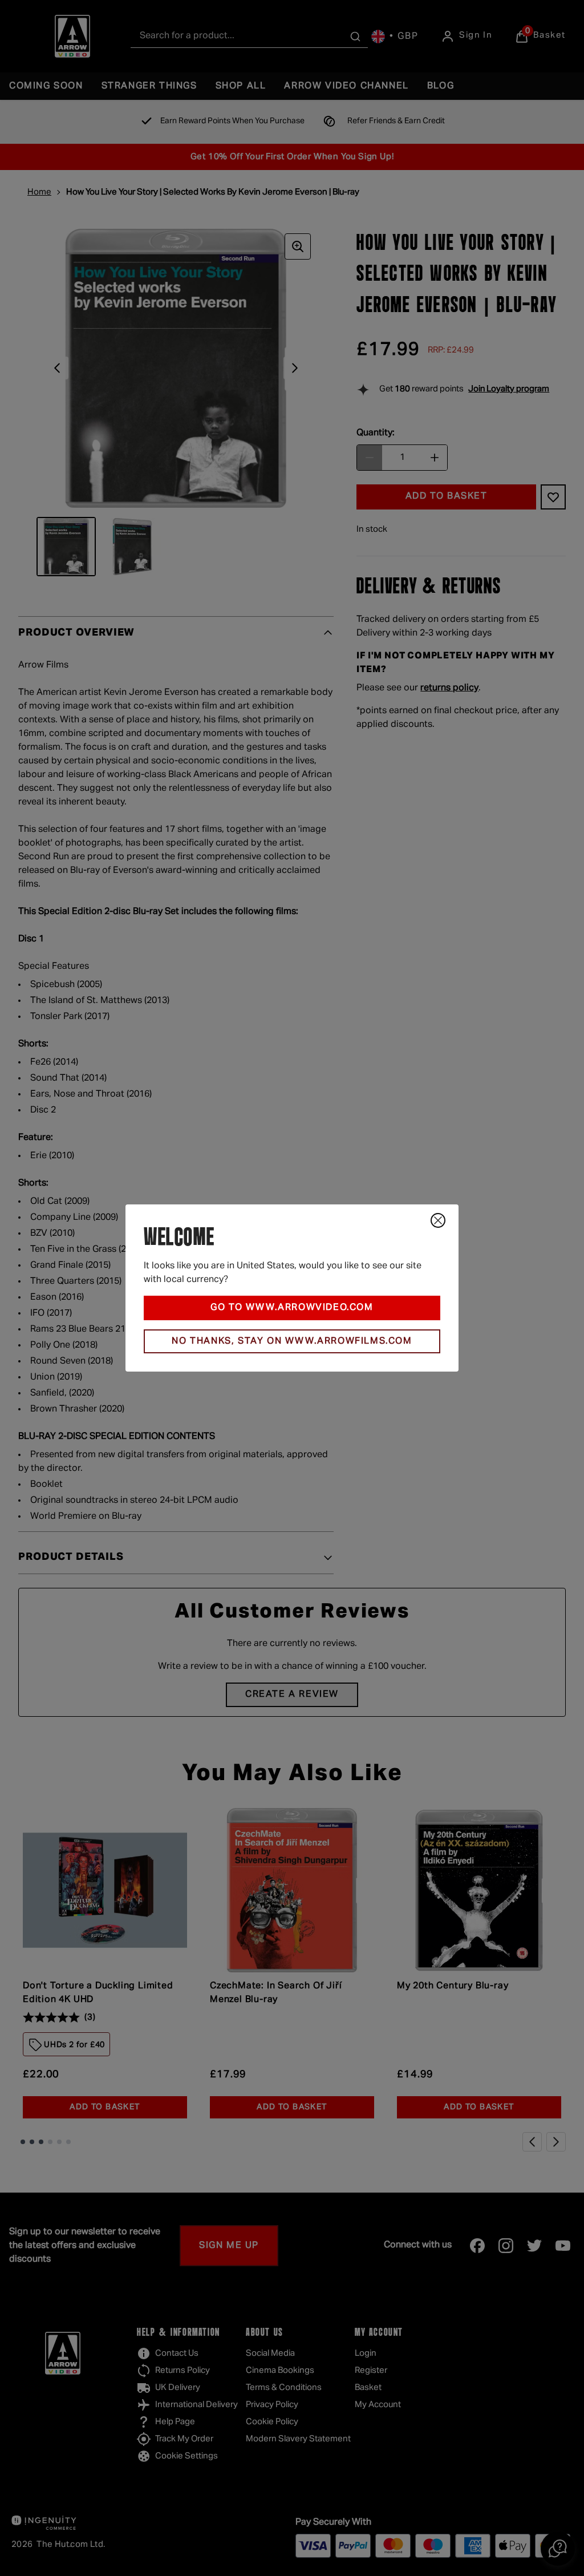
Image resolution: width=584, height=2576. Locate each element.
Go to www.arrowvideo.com (292, 1308)
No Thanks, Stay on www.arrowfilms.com (292, 1341)
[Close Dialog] (438, 1220)
